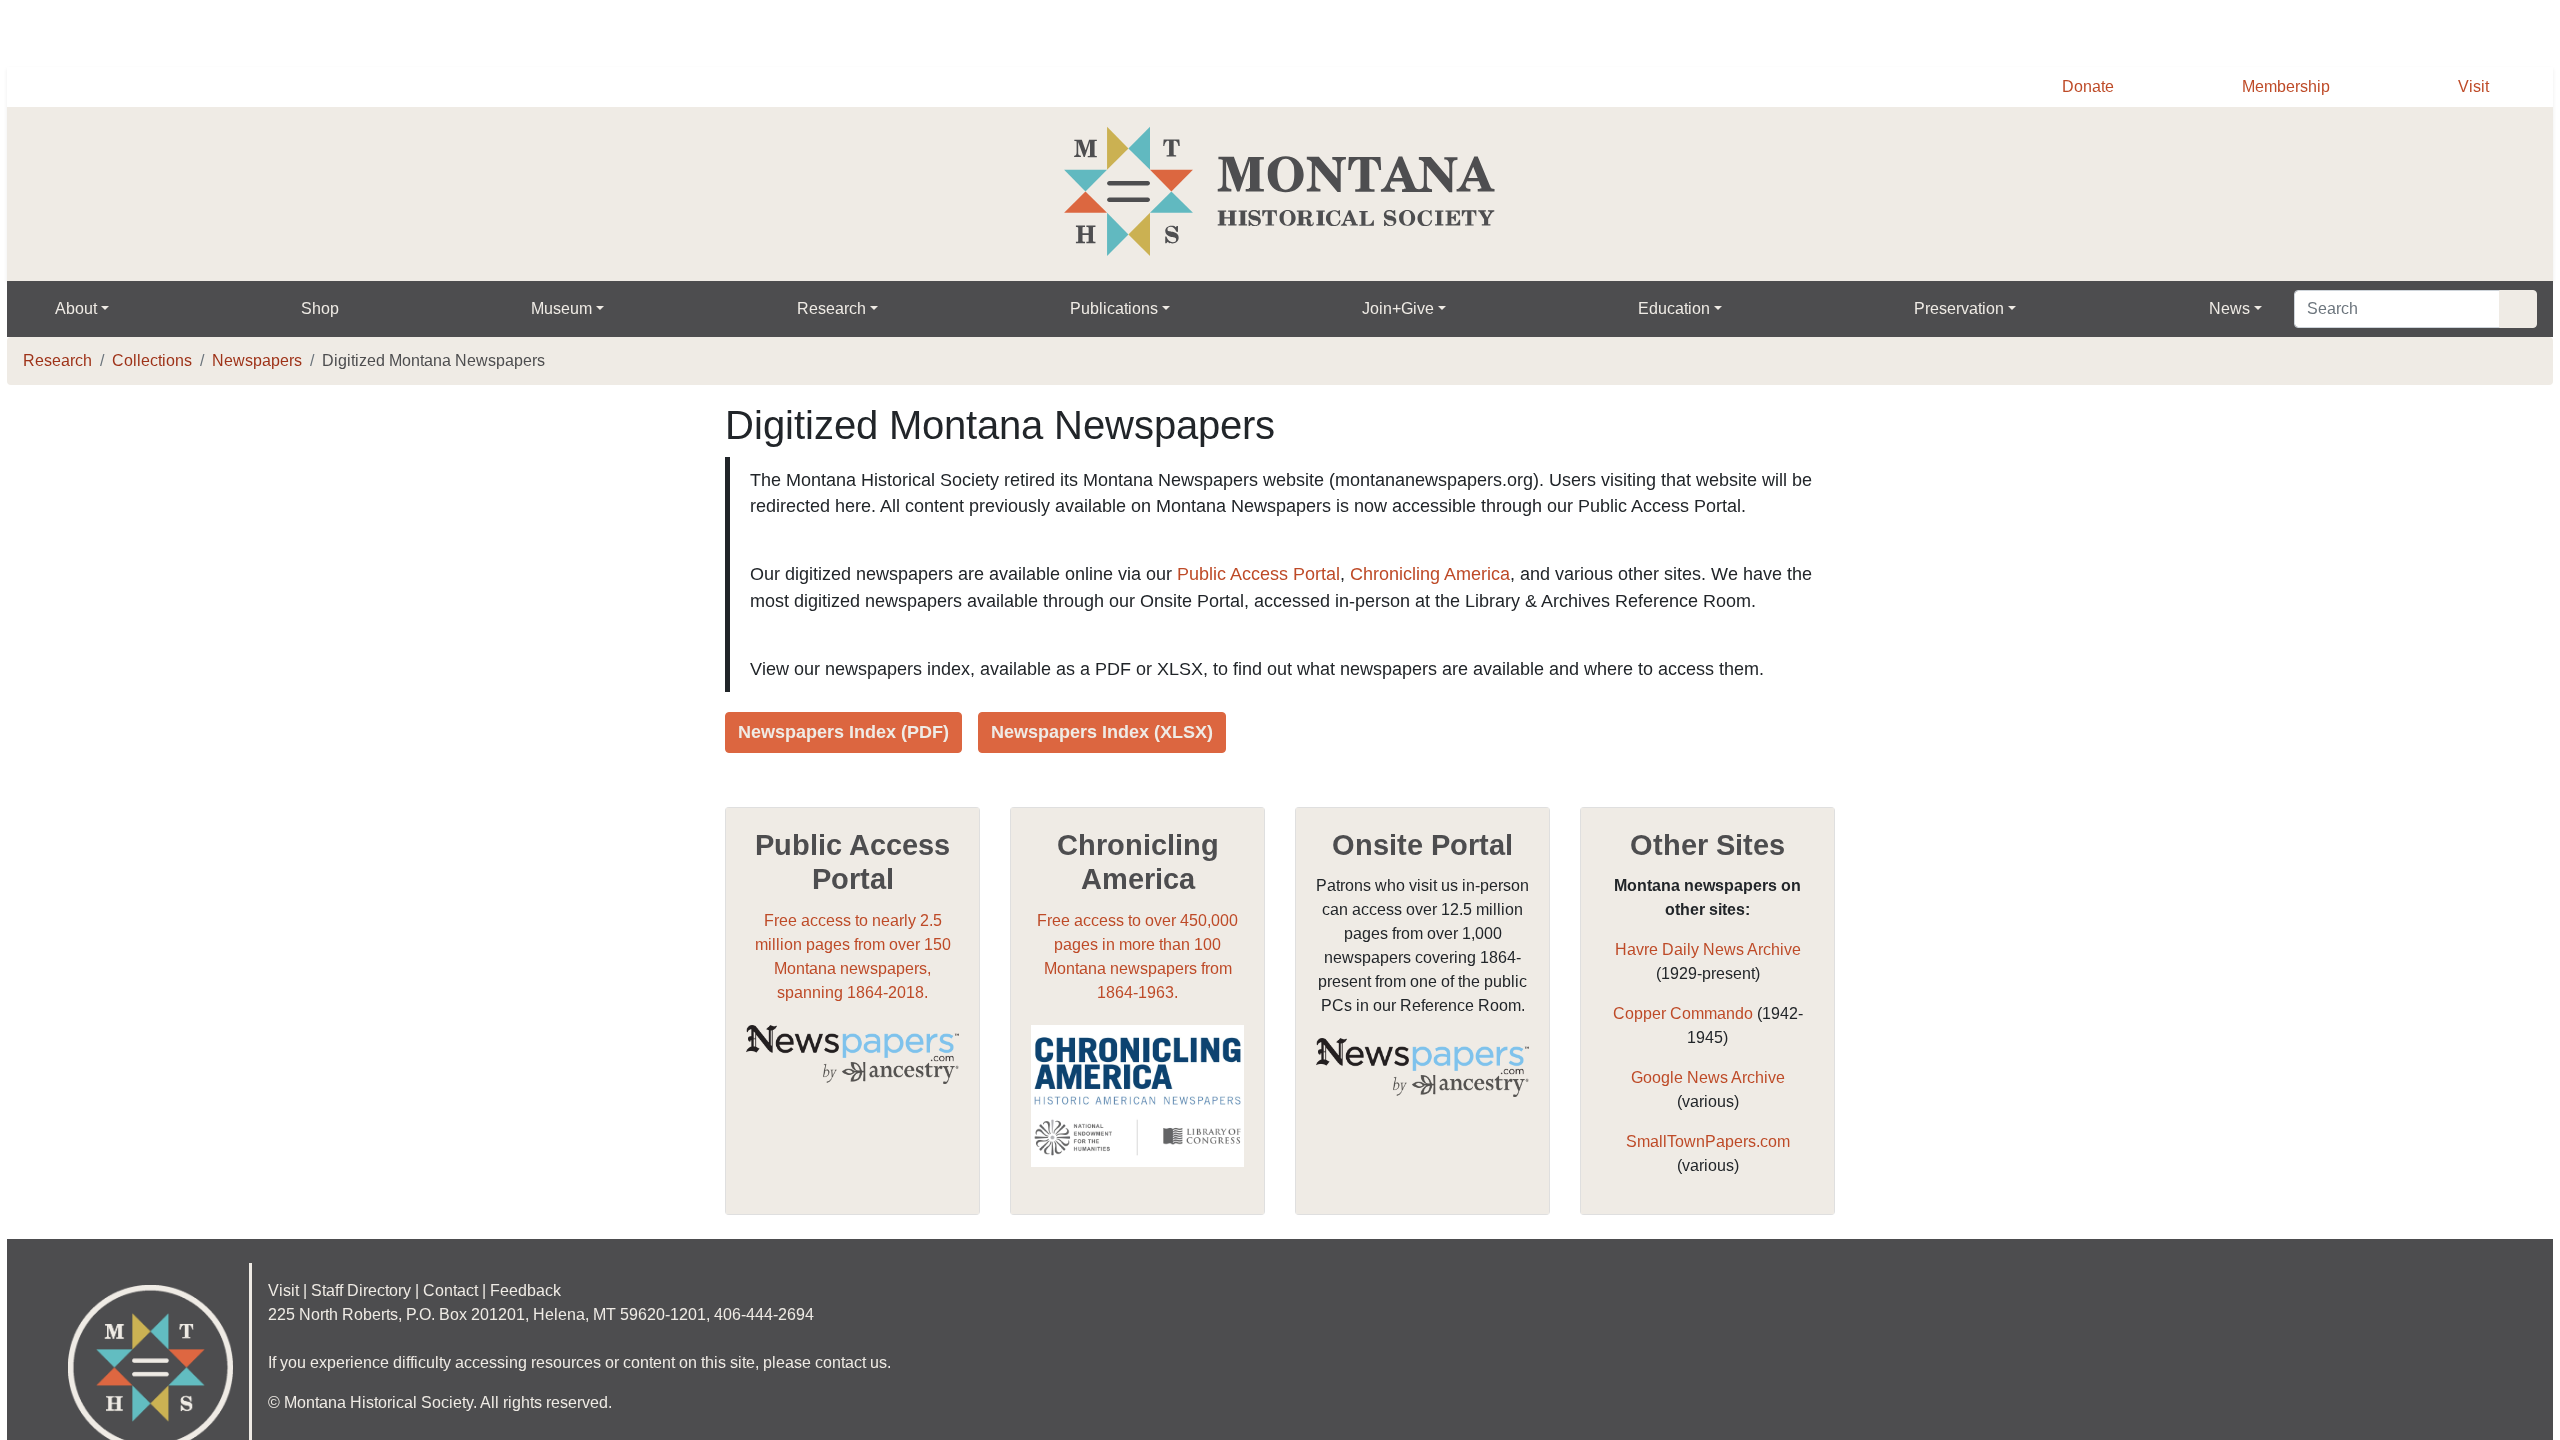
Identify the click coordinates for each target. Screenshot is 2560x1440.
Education (1686, 309)
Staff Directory (371, 1344)
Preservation (1974, 309)
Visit (2473, 87)
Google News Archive (1707, 1131)
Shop (324, 309)
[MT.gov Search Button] (2530, 30)
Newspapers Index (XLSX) (1109, 785)
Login (2231, 31)
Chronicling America (1450, 601)
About (78, 309)
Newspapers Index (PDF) (846, 785)
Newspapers (265, 361)
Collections (155, 361)
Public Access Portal (1276, 601)
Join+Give (1409, 309)
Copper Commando (1682, 1067)
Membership (2281, 87)
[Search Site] (2516, 309)
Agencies (2132, 31)
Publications (1124, 309)
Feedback (553, 1344)
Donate (2077, 87)
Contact (472, 1344)
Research (839, 309)
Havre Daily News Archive (1707, 1003)
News (2248, 309)
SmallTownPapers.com (1708, 1195)
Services (2019, 31)
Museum (569, 309)
